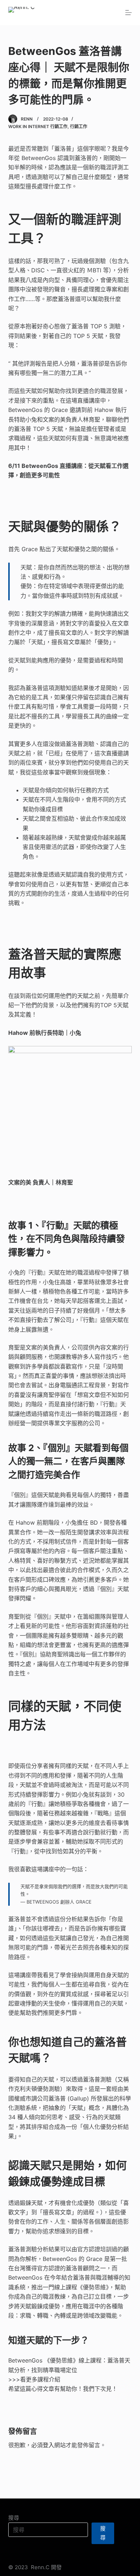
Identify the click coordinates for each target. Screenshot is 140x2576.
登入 (48, 2445)
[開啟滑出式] (129, 13)
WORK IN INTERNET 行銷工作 (38, 126)
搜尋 (14, 2518)
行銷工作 (79, 126)
